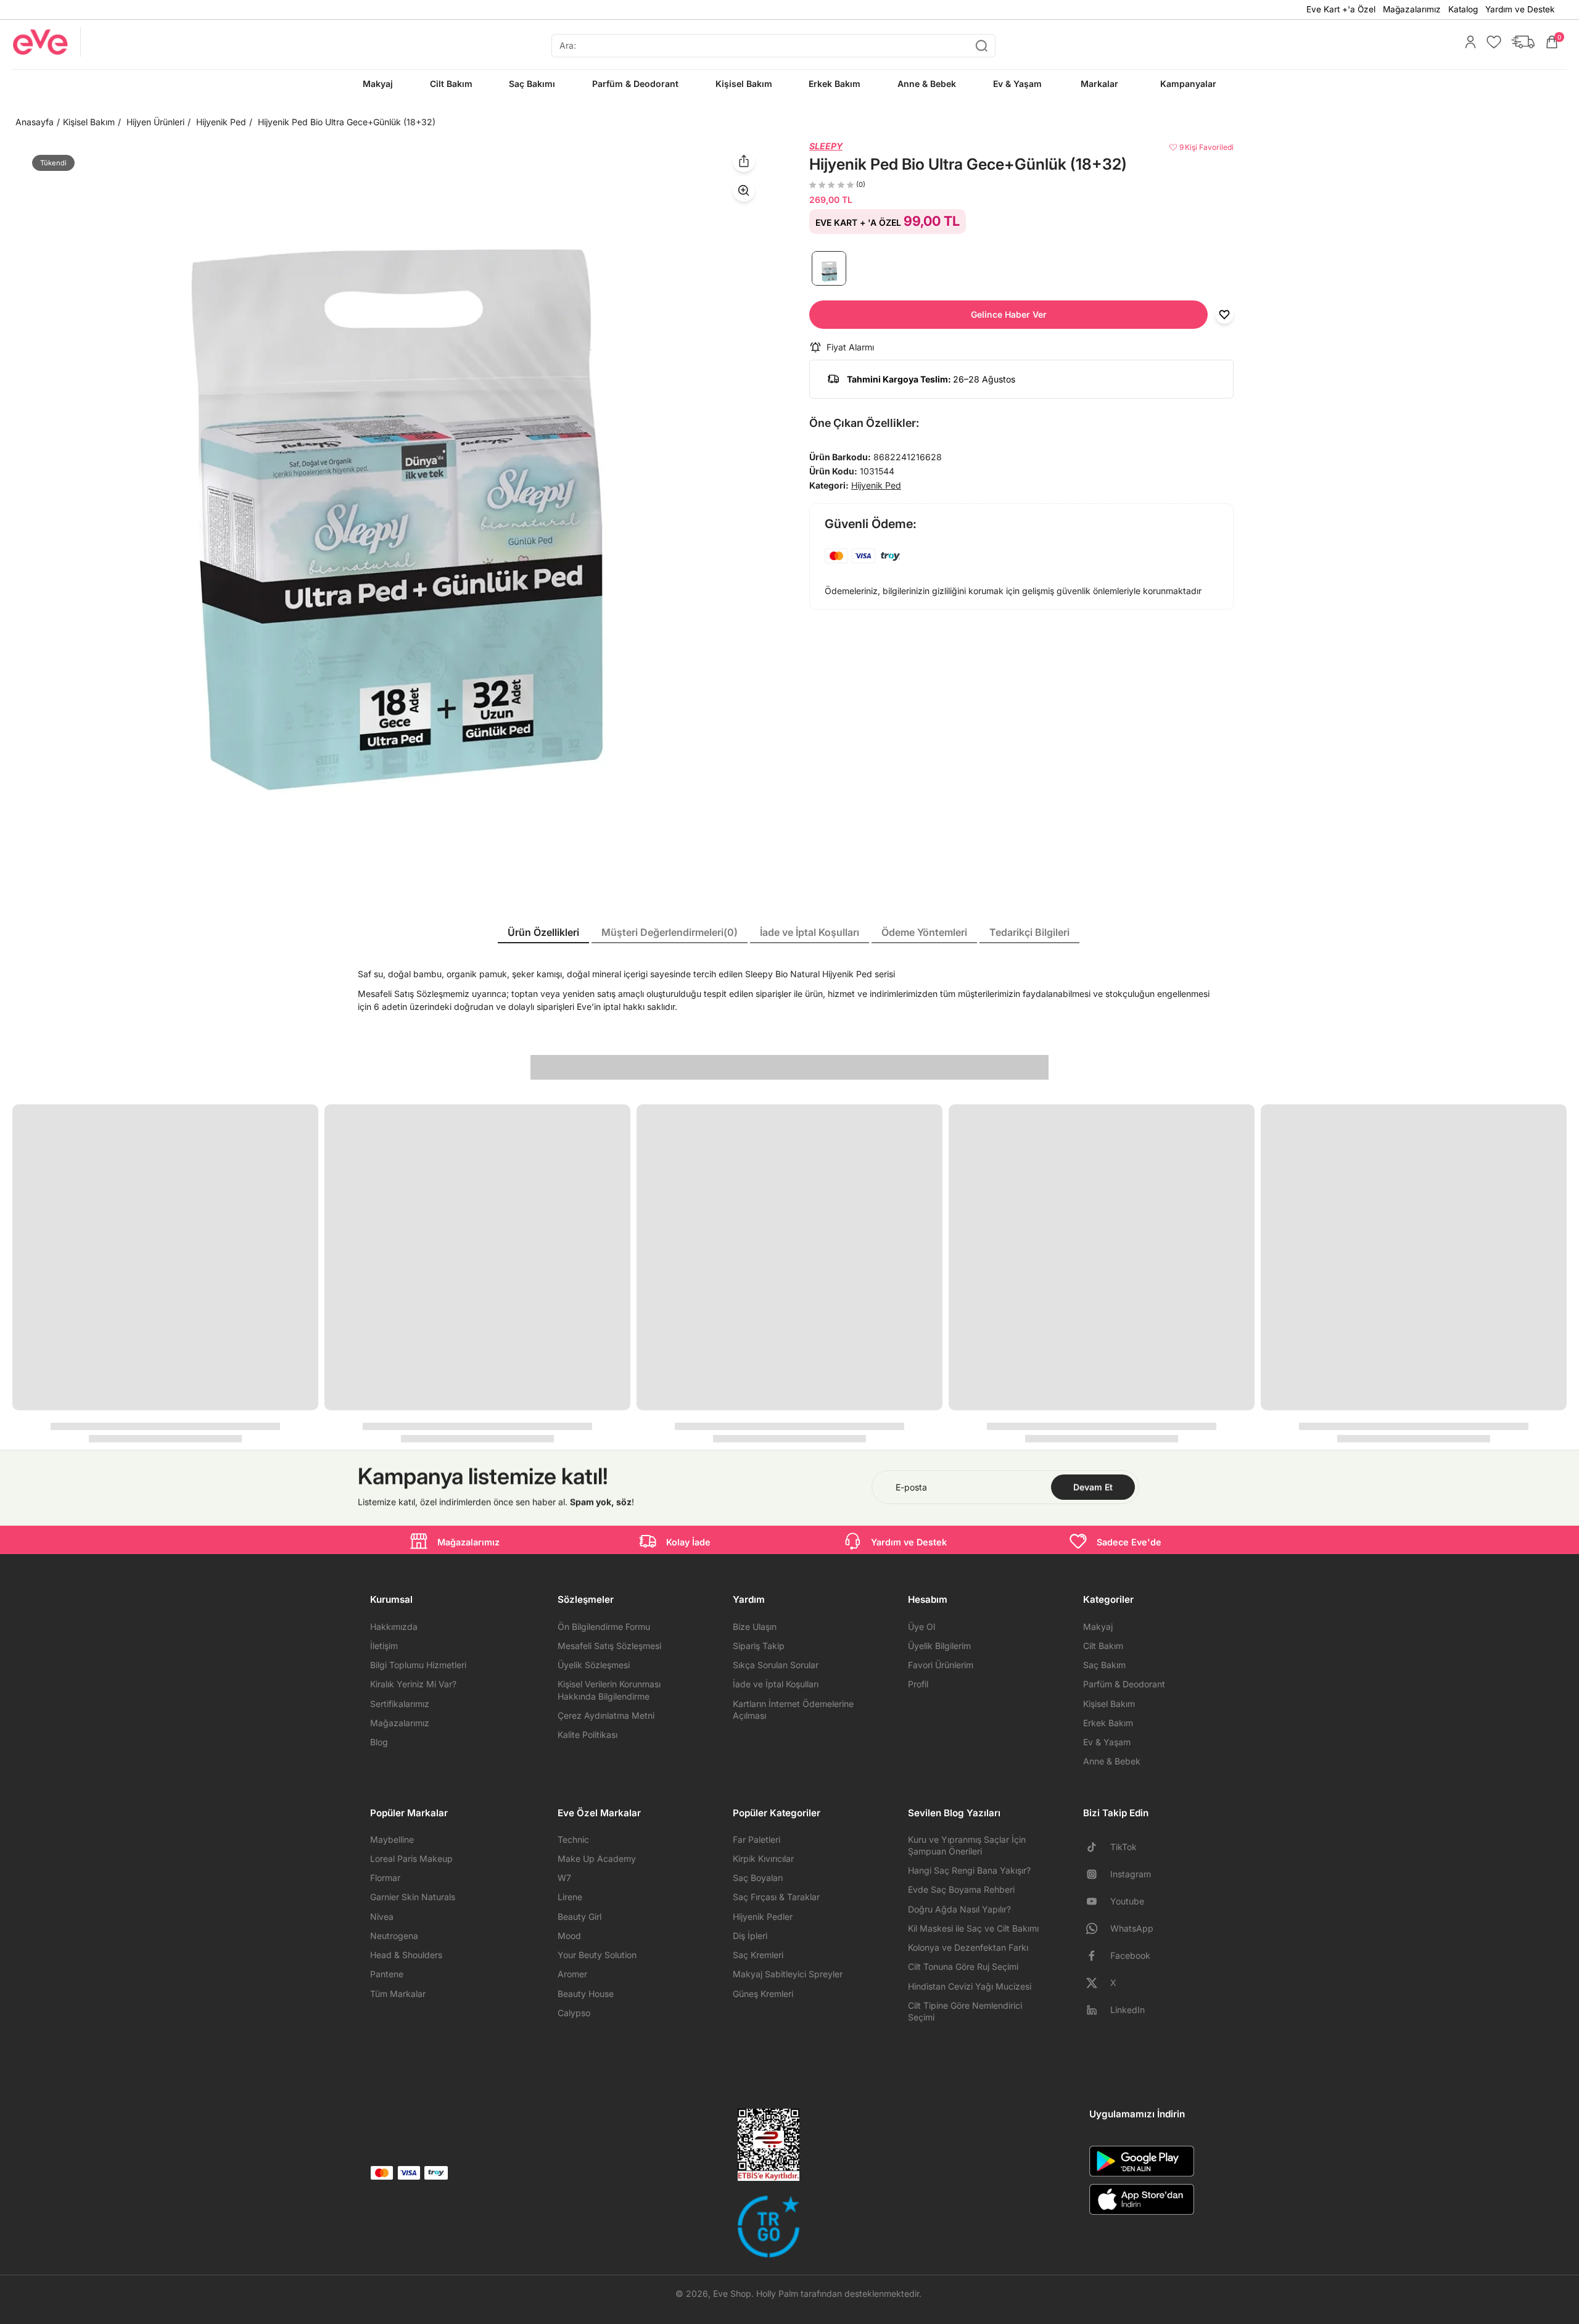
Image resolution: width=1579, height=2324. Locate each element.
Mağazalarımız (1412, 9)
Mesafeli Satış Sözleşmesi (609, 1646)
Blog (379, 1742)
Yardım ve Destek (1520, 9)
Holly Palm (777, 2293)
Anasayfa (35, 122)
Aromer (572, 1974)
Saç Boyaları (758, 1878)
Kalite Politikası (587, 1735)
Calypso (574, 2013)
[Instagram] (1097, 1874)
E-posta (911, 1487)
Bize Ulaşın (755, 1627)
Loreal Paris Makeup (411, 1859)
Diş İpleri (750, 1936)
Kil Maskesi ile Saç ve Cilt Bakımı (973, 1928)
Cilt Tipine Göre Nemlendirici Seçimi (965, 2011)
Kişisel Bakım (89, 122)
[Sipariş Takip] (1520, 42)
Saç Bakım (1104, 1665)
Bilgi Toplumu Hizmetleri (418, 1665)
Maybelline (392, 1839)
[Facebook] (1097, 1956)
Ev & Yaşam (1107, 1742)
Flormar (385, 1878)
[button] (1008, 315)
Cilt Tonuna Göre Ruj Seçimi (963, 1966)
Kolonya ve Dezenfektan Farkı (968, 1947)
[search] (773, 46)
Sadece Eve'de (1129, 1542)
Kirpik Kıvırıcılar (763, 1859)
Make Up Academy (597, 1859)
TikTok (1123, 1847)
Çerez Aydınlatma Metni (606, 1715)
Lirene (570, 1897)
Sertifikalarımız (400, 1704)
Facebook (1130, 1955)
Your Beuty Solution (597, 1955)
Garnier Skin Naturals (413, 1897)
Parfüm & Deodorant (1124, 1684)
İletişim (384, 1646)
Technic (573, 1839)
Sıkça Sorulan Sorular (776, 1665)
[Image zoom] (391, 519)
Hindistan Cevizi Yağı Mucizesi (970, 1986)
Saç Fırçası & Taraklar (776, 1897)
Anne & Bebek (1112, 1761)
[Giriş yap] (1467, 42)
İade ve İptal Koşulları (776, 1684)
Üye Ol (921, 1627)
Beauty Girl (579, 1917)
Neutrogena (394, 1936)
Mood (569, 1936)
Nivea (382, 1917)
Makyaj (1098, 1627)
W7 (564, 1878)
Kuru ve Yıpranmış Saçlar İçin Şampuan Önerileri (967, 1845)
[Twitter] (1097, 1983)
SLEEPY (826, 146)
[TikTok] (1097, 1847)
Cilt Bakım (1103, 1646)
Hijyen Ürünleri (155, 122)
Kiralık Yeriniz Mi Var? (413, 1684)
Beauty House (586, 1994)
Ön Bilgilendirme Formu (604, 1627)
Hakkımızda (394, 1627)
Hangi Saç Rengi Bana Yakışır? (969, 1870)
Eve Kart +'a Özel (1341, 9)
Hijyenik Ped (221, 122)
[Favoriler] (1491, 42)
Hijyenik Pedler (763, 1917)
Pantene (387, 1974)
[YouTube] (1097, 1901)
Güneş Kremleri (763, 1994)
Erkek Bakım (1108, 1723)
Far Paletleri (757, 1839)
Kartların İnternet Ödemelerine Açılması (793, 1710)
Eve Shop (732, 2293)
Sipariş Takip (759, 1646)
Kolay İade (688, 1542)
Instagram (1131, 1874)
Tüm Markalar (398, 1994)
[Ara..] (981, 46)
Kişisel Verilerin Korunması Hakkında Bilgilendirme (609, 1690)
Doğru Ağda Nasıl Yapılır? (959, 1909)
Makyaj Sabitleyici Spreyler (788, 1974)
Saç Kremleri (758, 1955)
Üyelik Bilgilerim (939, 1646)
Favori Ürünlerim (941, 1665)
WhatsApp (1132, 1928)
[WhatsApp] (1097, 1929)
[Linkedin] (1097, 2010)
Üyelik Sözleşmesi (594, 1665)
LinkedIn (1128, 2010)
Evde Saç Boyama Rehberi (961, 1889)
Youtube (1127, 1901)
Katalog (1463, 9)
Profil (918, 1684)
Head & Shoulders (406, 1955)
